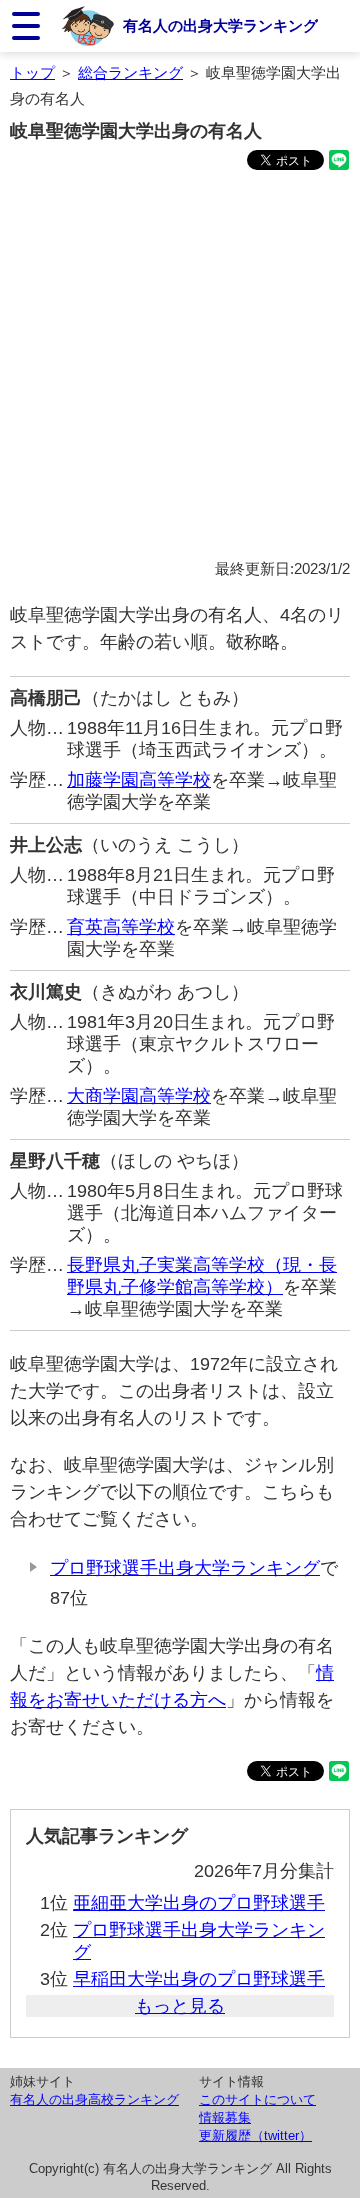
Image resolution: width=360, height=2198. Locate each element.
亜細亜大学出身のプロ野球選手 (199, 1903)
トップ (32, 72)
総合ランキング (130, 72)
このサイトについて (257, 2099)
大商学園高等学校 (139, 1096)
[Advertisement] (180, 368)
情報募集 (225, 2117)
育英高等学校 (121, 927)
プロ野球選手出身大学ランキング (185, 1568)
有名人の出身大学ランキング (220, 25)
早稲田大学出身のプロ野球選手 (199, 1979)
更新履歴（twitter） (255, 2135)
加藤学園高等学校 (139, 780)
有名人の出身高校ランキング (94, 2099)
